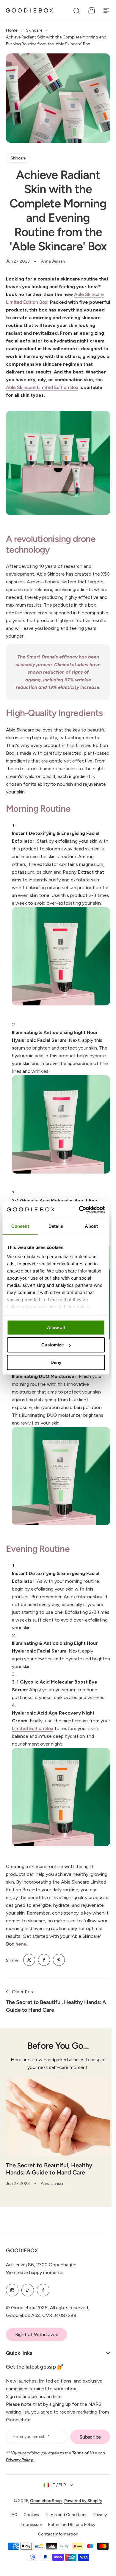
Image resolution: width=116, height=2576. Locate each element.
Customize (52, 1345)
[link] (29, 1960)
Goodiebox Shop (44, 2505)
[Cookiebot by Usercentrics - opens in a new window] (79, 1210)
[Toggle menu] (106, 10)
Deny (56, 1362)
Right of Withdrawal (36, 2339)
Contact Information (56, 2538)
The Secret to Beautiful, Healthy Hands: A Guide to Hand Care (49, 2169)
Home (12, 30)
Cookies (29, 2519)
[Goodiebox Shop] (29, 10)
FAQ (11, 2519)
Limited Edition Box (33, 1728)
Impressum (29, 2528)
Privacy (98, 2519)
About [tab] (91, 1226)
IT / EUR (57, 2489)
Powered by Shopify (81, 2505)
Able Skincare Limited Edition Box (42, 387)
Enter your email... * (32, 2441)
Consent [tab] (20, 1226)
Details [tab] (56, 1226)
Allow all (56, 1327)
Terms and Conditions (64, 2519)
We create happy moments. (35, 2277)
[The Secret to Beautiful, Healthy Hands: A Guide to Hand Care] (58, 2117)
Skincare (34, 30)
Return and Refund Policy (70, 2528)
